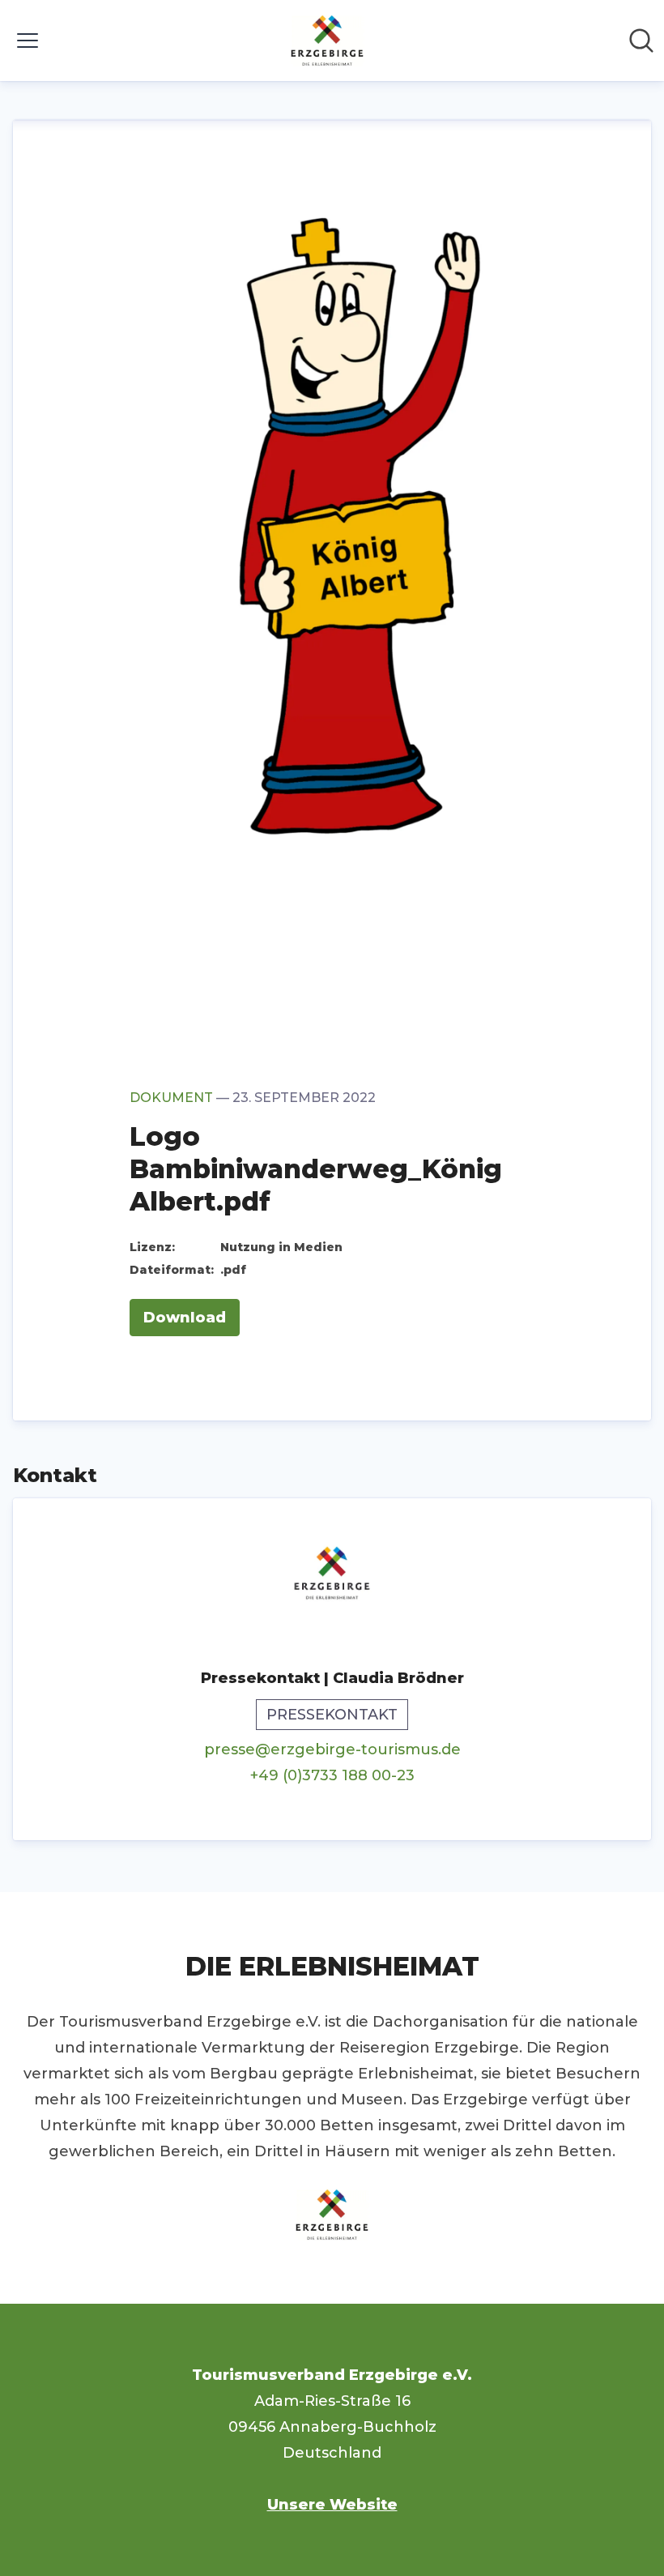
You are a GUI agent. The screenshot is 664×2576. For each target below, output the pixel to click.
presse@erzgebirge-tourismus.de (332, 1749)
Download (185, 1318)
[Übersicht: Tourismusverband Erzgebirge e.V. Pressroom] (327, 41)
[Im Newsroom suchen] (641, 41)
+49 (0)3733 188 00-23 (332, 1775)
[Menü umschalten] (28, 41)
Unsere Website (332, 2505)
